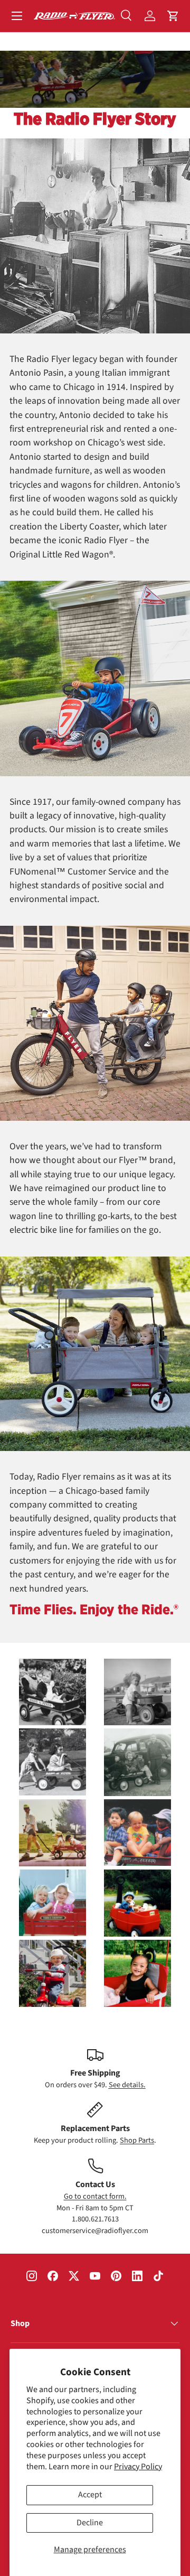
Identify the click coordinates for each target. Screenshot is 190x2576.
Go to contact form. (95, 2196)
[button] (173, 16)
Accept (90, 2495)
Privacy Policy (138, 2467)
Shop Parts (137, 2140)
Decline (90, 2523)
